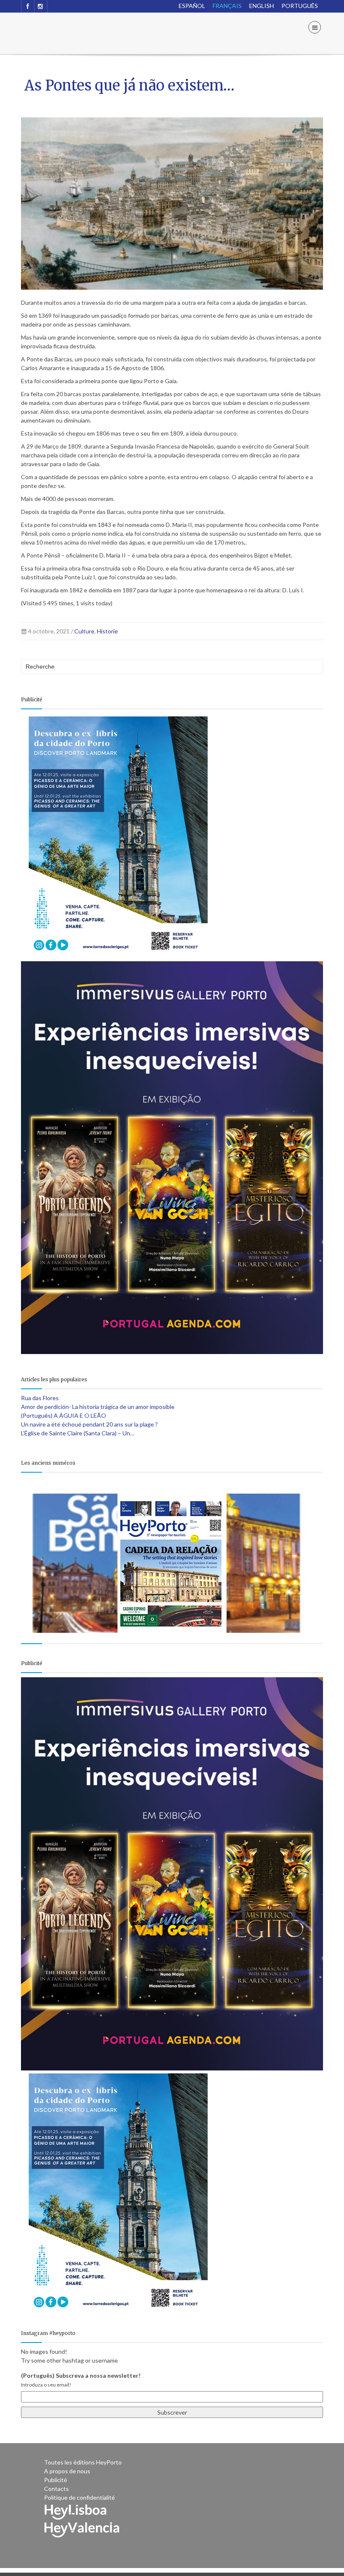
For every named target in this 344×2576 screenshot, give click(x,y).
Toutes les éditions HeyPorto (83, 2462)
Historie (107, 631)
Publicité (56, 2480)
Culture (84, 631)
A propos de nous (67, 2471)
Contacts (56, 2489)
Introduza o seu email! (46, 2385)
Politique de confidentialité (79, 2497)
